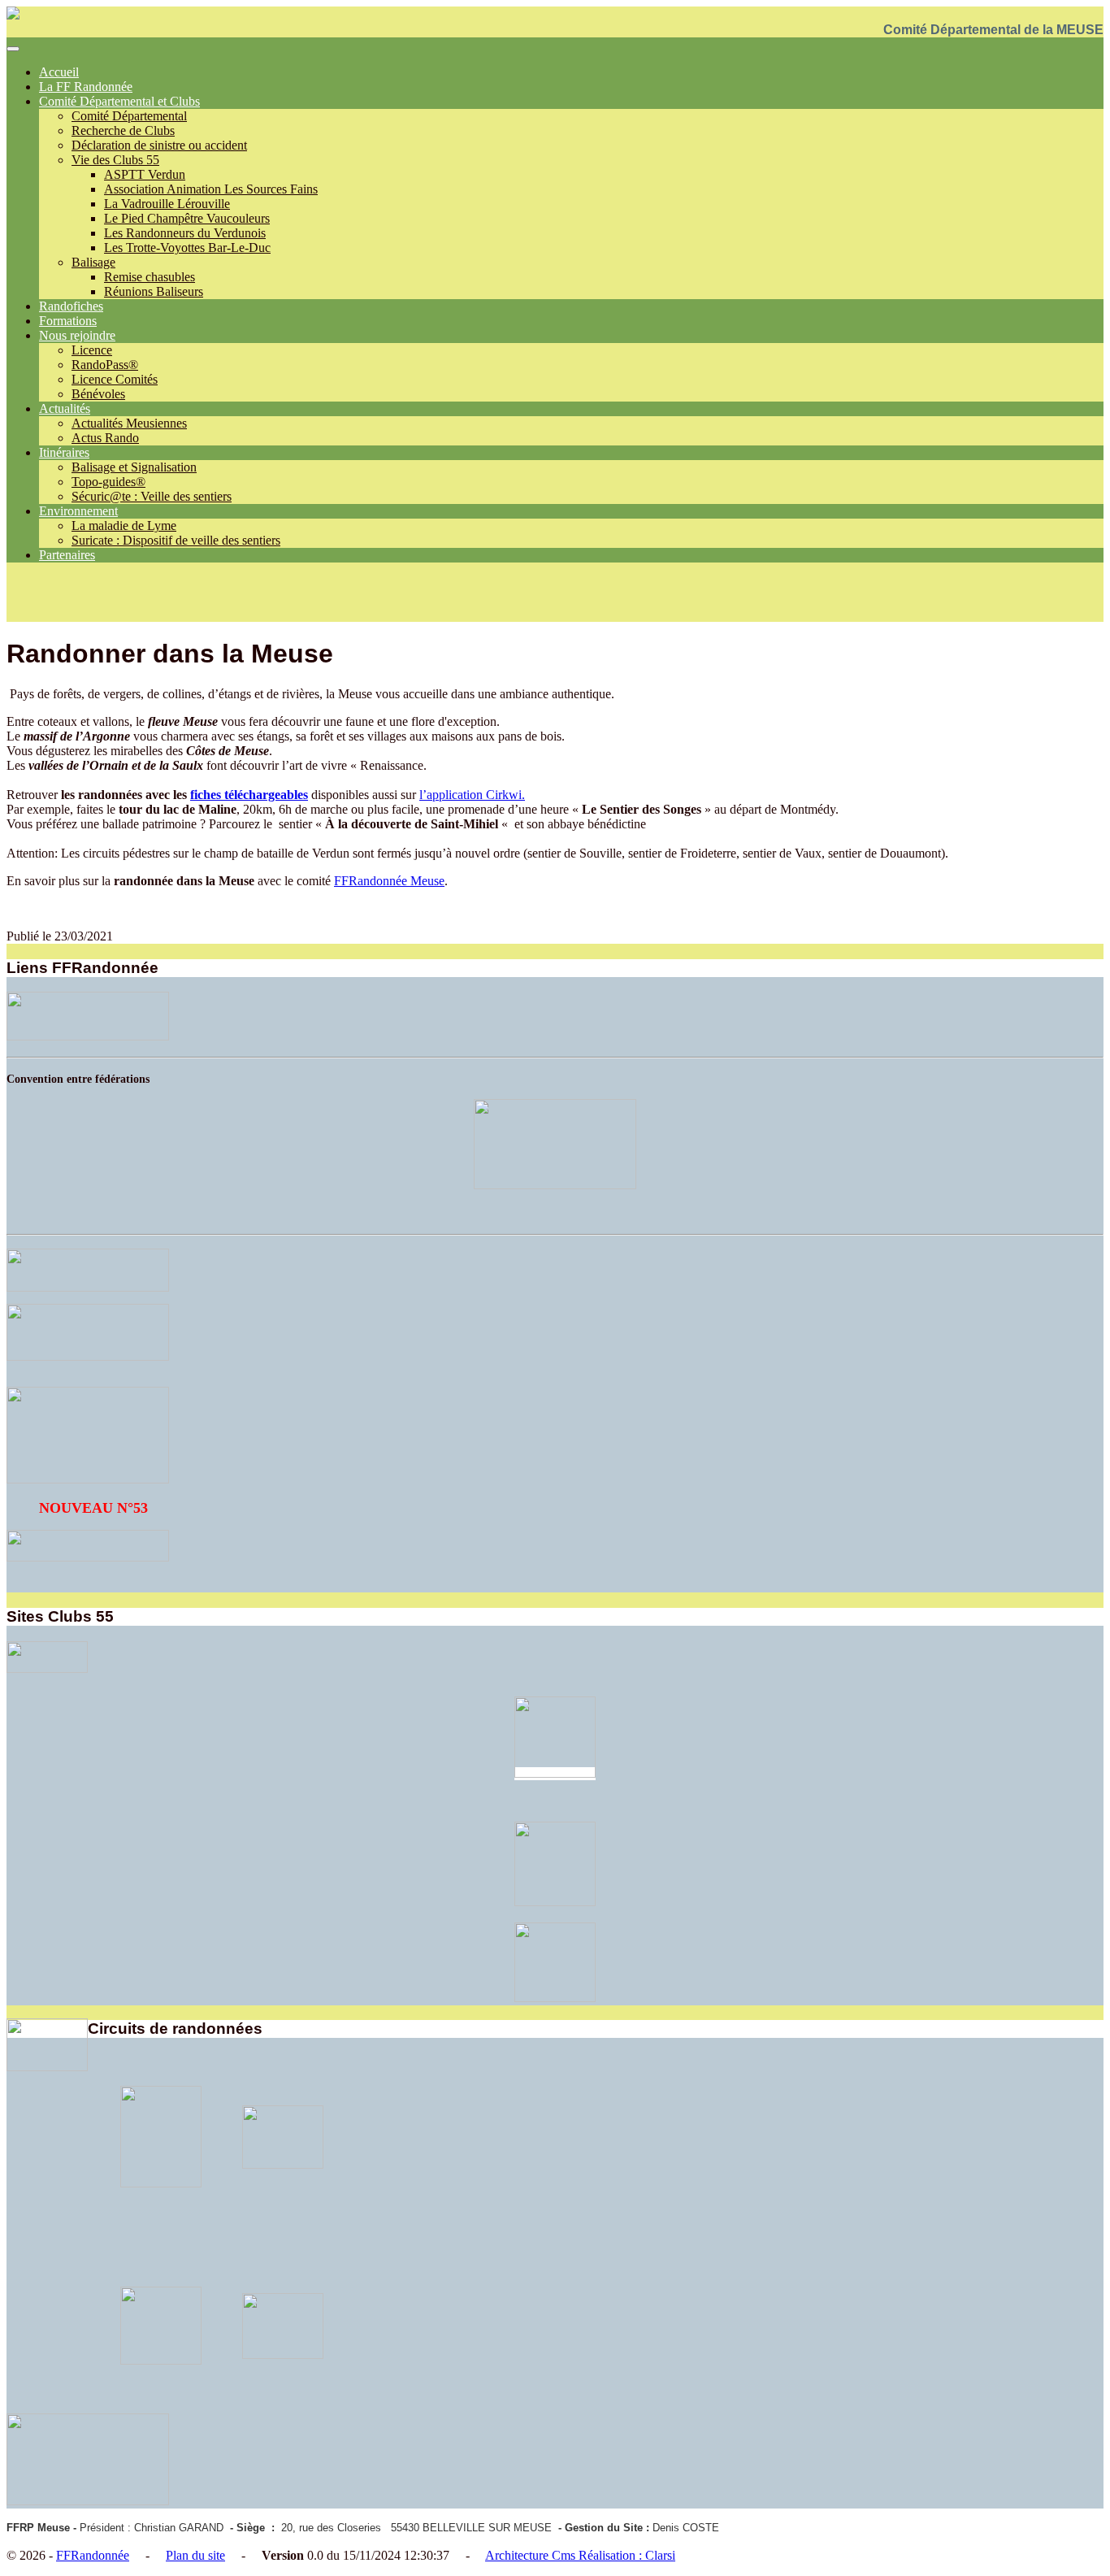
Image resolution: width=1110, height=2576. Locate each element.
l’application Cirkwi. (472, 795)
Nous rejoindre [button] (77, 335)
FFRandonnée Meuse (389, 881)
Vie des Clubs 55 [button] (115, 160)
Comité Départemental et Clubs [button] (119, 101)
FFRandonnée (93, 2555)
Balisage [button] (93, 262)
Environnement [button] (78, 511)
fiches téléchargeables (249, 795)
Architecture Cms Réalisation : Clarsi (580, 2555)
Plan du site (195, 2555)
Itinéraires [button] (64, 452)
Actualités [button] (65, 408)
